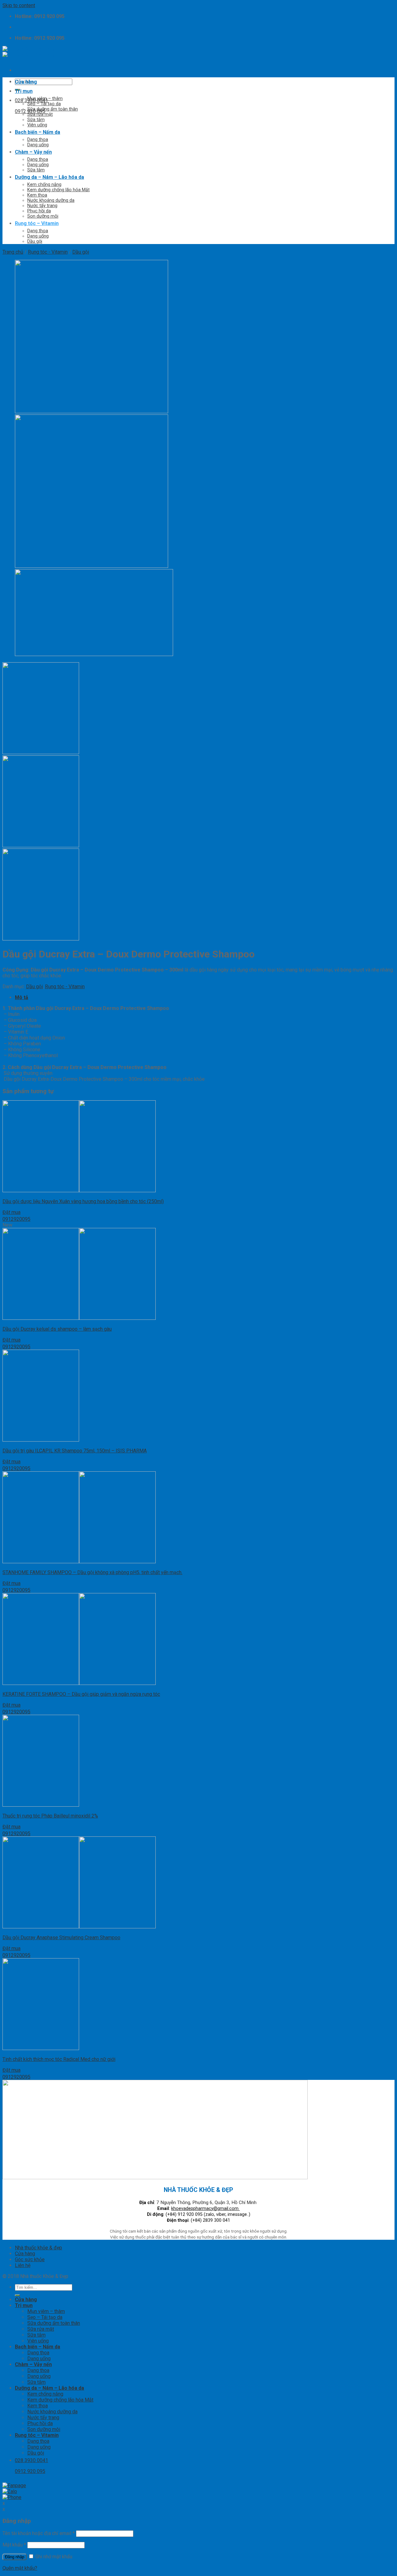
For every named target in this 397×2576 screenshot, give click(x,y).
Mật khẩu (14, 2545)
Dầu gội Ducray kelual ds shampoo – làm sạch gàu (57, 1329)
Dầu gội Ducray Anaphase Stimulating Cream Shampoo (61, 1938)
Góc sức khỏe (30, 2259)
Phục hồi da (39, 211)
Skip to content (19, 5)
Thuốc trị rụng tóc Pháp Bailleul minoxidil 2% (50, 1816)
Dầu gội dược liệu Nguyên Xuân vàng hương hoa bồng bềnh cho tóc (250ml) (83, 1201)
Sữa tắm (36, 120)
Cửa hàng (26, 82)
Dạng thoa (38, 140)
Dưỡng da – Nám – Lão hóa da (49, 177)
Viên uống (37, 125)
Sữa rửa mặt (40, 114)
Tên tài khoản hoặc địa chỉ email (39, 2533)
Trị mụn (24, 91)
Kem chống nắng (44, 185)
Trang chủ (13, 252)
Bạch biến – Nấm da (38, 132)
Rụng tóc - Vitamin (48, 252)
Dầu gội (35, 241)
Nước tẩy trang (42, 206)
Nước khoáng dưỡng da (51, 200)
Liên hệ (23, 2265)
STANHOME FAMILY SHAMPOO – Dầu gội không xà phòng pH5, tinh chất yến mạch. (92, 1572)
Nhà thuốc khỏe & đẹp (38, 2248)
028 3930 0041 (31, 100)
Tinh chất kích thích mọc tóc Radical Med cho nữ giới (59, 2059)
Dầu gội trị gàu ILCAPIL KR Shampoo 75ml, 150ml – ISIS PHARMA (75, 1451)
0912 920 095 (30, 111)
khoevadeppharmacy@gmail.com (205, 2209)
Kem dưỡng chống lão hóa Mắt (58, 190)
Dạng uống (38, 145)
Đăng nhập (15, 2557)
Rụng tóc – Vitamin (37, 223)
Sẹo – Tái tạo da (44, 104)
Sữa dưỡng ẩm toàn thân (53, 109)
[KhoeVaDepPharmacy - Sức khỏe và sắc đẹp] (29, 52)
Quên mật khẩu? (20, 2568)
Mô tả (22, 997)
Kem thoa (37, 195)
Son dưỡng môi (43, 216)
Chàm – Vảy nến (33, 152)
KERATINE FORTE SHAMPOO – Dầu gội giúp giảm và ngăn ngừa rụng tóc (81, 1694)
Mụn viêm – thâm (45, 99)
